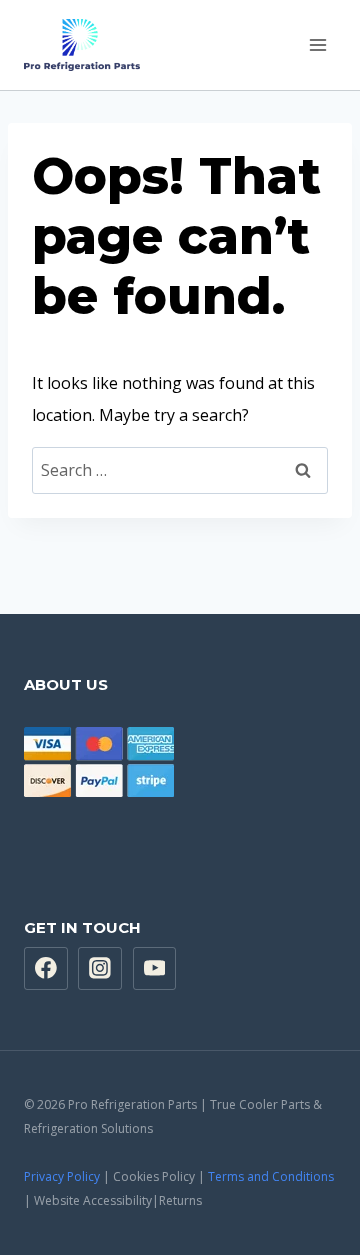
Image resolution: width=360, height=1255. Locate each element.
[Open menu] (317, 44)
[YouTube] (155, 969)
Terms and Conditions (271, 1176)
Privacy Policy (62, 1176)
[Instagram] (100, 969)
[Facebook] (46, 969)
